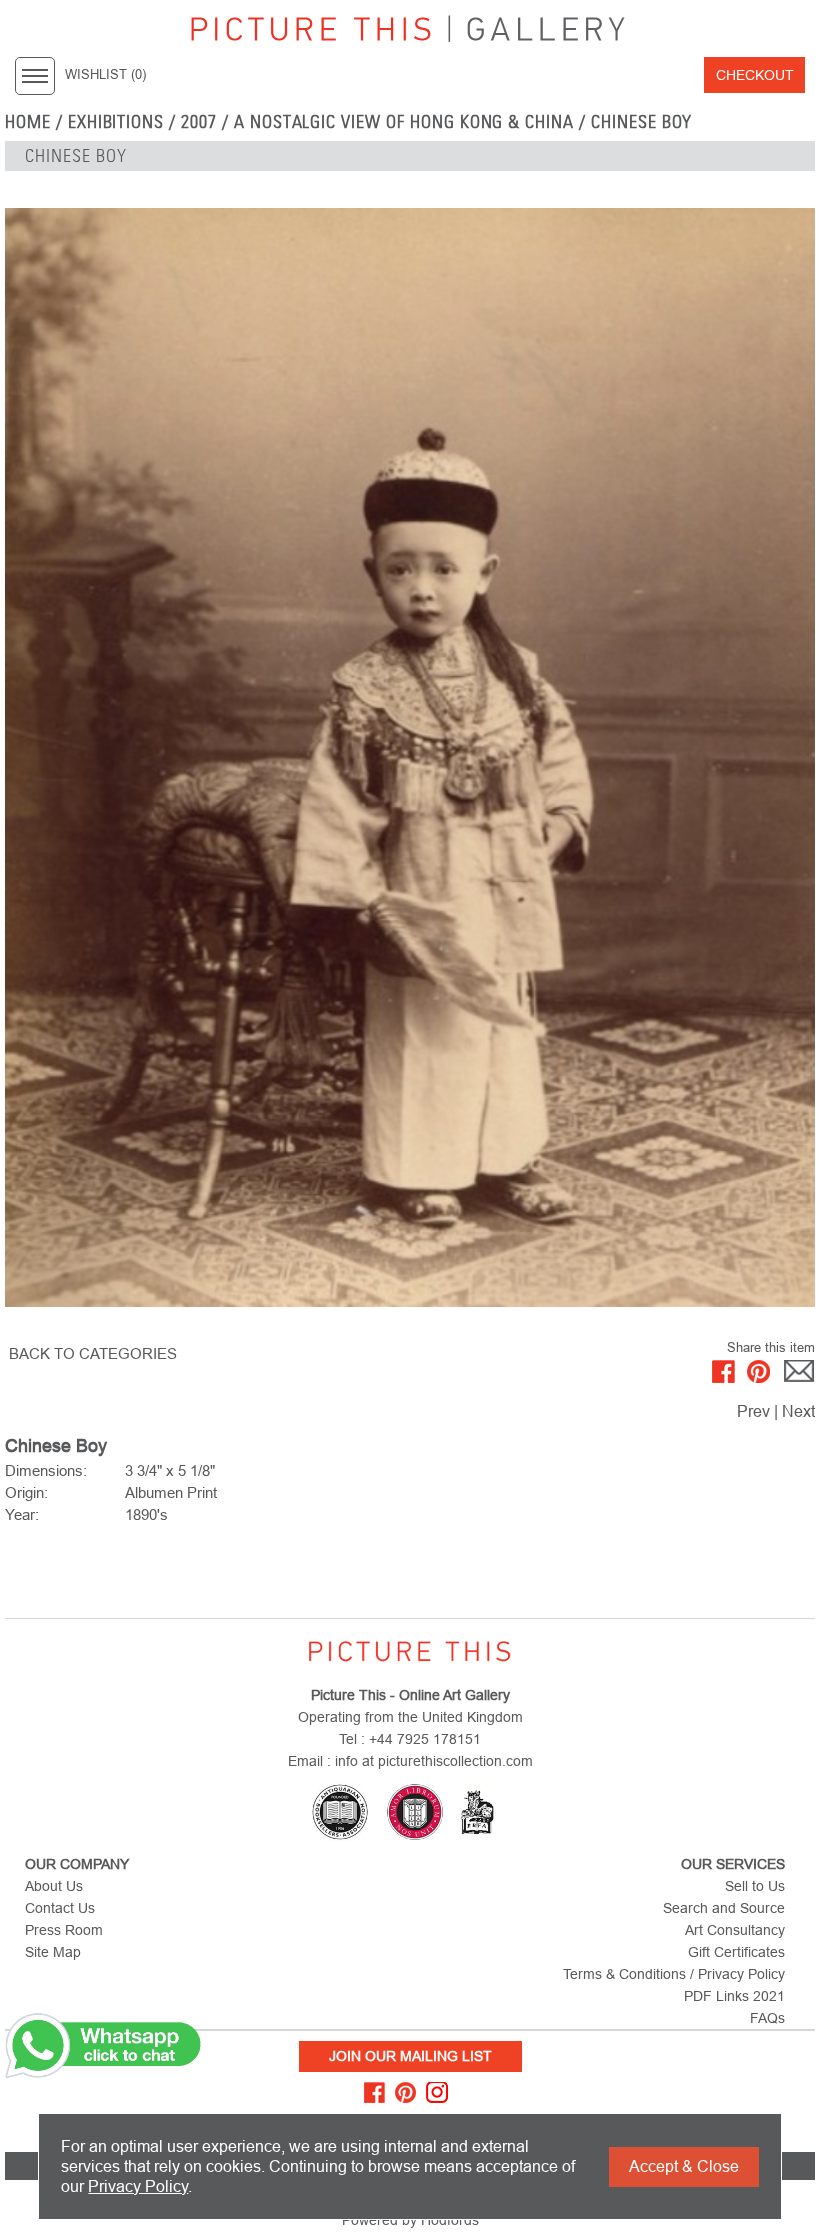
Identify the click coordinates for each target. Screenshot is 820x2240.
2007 (199, 122)
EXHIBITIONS (116, 122)
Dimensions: (46, 1470)
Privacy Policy (138, 2186)
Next (798, 1411)
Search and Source (724, 1908)
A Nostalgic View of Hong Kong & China (404, 122)
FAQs (767, 2018)
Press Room (64, 1930)
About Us (54, 1886)
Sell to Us (755, 1886)
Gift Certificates (736, 1952)
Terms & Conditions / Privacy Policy (674, 1974)
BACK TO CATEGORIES (93, 1353)
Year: (22, 1514)
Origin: (26, 1492)
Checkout (755, 75)
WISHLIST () (105, 75)
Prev (753, 1411)
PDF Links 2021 (734, 1996)
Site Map (53, 1952)
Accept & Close (684, 2166)
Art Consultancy (735, 1930)
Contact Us (60, 1908)
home (28, 122)
